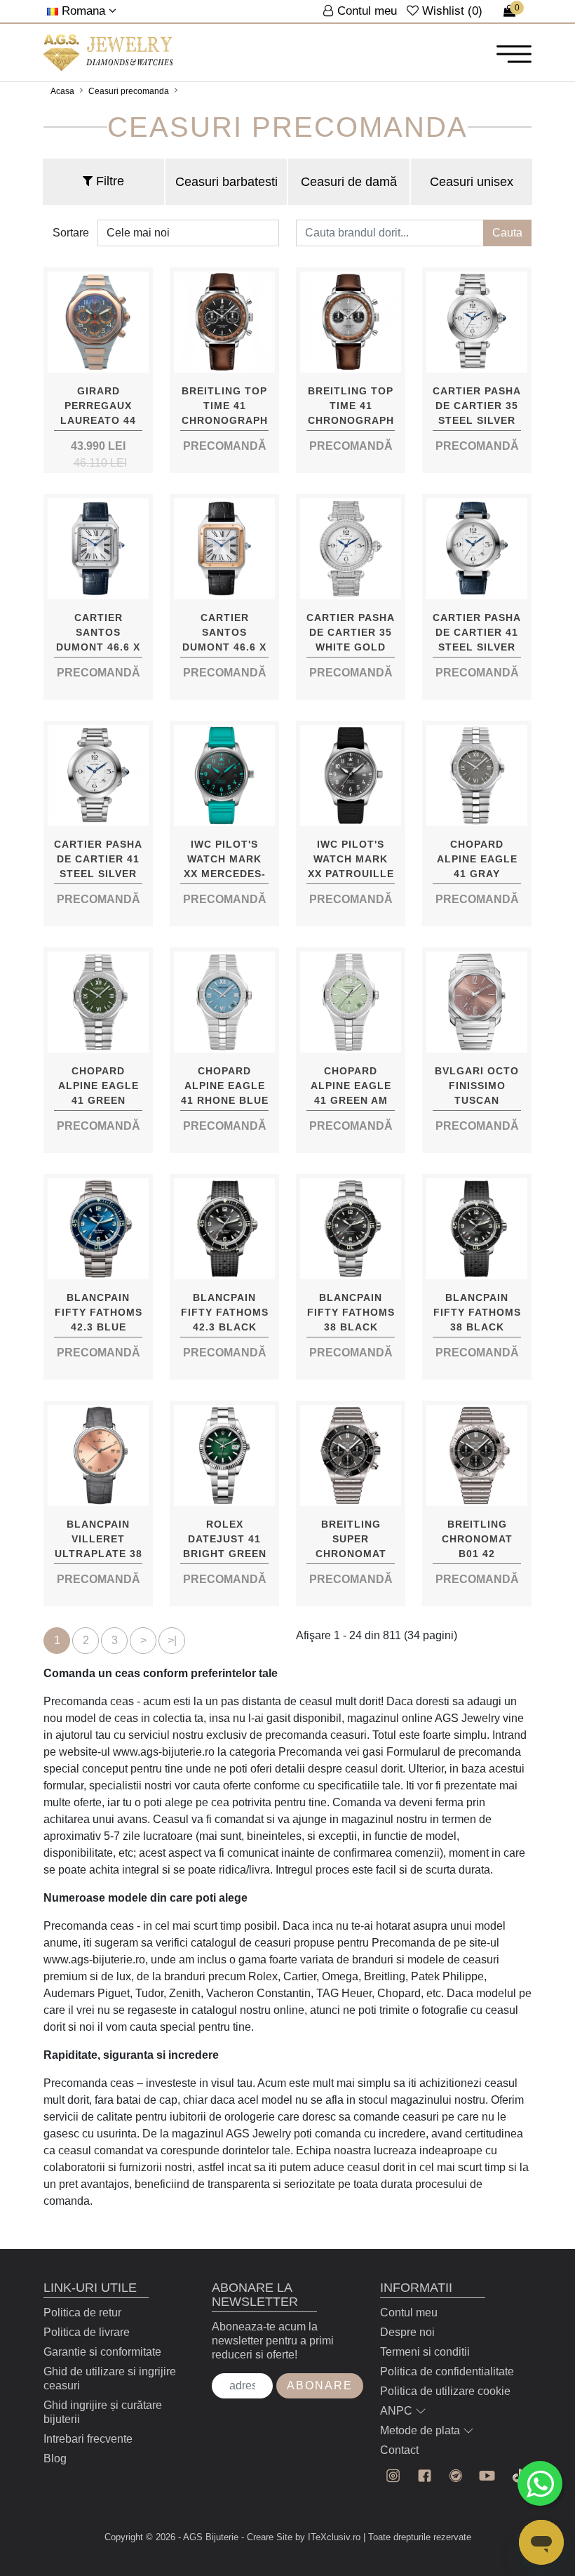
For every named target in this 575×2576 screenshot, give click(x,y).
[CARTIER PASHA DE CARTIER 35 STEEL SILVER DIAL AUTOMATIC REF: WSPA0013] (477, 322)
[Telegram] (456, 2476)
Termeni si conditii (425, 2352)
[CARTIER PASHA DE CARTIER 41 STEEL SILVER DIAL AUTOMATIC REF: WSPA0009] (98, 775)
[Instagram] (393, 2476)
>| (172, 1640)
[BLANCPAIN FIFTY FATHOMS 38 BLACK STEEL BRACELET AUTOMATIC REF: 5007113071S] (351, 1229)
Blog (55, 2458)
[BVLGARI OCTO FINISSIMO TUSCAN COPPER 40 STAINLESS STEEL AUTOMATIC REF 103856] (477, 1002)
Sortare (71, 233)
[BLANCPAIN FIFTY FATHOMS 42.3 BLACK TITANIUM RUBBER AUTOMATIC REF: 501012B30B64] (224, 1229)
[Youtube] (487, 2476)
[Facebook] (425, 2476)
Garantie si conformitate (102, 2352)
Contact (399, 2450)
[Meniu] (514, 53)
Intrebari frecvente (88, 2439)
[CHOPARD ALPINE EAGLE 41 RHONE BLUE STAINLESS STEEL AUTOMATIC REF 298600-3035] (224, 1002)
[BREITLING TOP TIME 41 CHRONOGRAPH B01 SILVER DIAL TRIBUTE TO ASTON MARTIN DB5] (351, 322)
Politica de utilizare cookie (445, 2391)
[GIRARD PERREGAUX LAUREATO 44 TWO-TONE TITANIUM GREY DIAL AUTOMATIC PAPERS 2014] (98, 322)
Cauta (507, 233)
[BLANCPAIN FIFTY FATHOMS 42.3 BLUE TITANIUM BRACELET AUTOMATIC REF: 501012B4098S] (98, 1229)
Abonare (320, 2385)
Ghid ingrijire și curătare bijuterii (103, 2412)
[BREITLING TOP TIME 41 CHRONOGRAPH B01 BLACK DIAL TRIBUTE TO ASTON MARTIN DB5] (224, 322)
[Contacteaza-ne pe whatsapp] (540, 2483)
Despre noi (407, 2332)
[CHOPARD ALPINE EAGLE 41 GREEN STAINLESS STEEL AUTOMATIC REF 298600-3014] (98, 1002)
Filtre (108, 181)
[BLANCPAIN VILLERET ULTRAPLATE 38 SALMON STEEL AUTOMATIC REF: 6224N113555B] (98, 1455)
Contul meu (409, 2313)
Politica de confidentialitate (447, 2371)
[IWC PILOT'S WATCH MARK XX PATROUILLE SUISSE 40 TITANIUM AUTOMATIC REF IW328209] (351, 775)
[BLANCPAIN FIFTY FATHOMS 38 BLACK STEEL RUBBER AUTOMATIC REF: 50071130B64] (477, 1229)
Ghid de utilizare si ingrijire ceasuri (110, 2378)
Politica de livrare (87, 2332)
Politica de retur (82, 2313)
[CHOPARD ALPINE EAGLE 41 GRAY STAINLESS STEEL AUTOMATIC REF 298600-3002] (477, 775)
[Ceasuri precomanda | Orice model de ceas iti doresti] (108, 53)
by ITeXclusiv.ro (328, 2537)
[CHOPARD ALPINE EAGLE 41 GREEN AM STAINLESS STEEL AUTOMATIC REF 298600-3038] (351, 1002)
